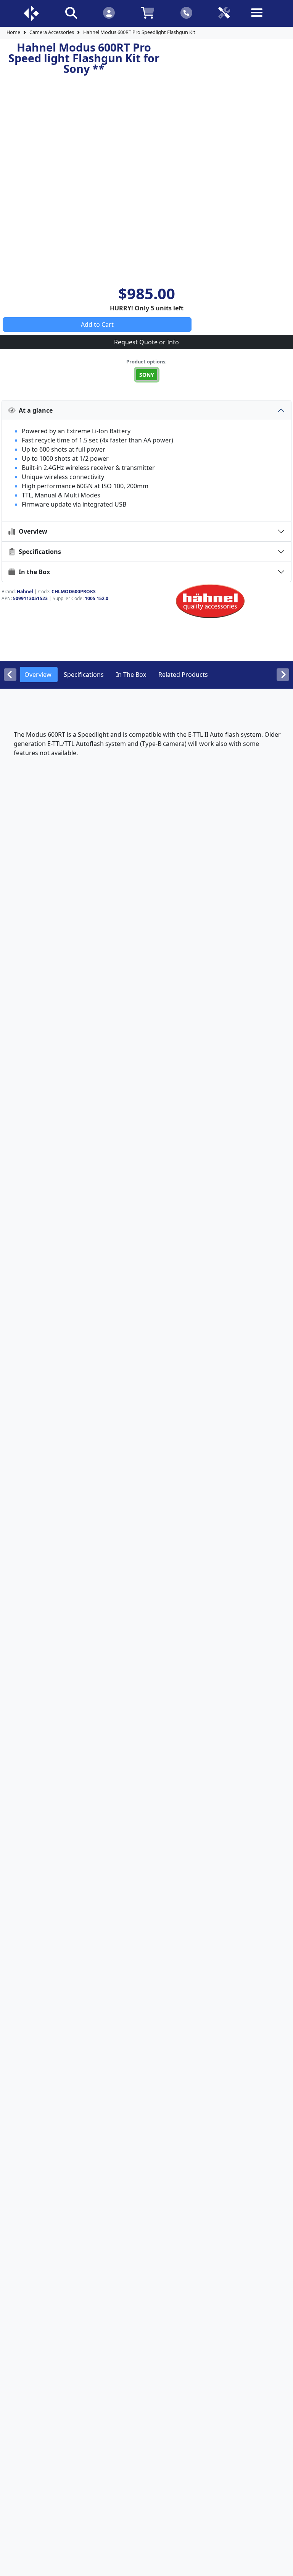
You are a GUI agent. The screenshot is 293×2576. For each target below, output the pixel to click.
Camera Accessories (52, 32)
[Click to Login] (109, 12)
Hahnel (25, 592)
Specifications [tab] (84, 675)
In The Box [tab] (131, 675)
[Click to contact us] (186, 12)
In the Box (33, 572)
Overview (31, 531)
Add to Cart (97, 324)
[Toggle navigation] (262, 19)
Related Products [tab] (183, 675)
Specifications (38, 552)
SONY (147, 375)
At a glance (34, 410)
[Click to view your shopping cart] (147, 12)
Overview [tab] (38, 675)
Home (13, 32)
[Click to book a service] (224, 12)
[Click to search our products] (71, 12)
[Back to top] (282, 2565)
